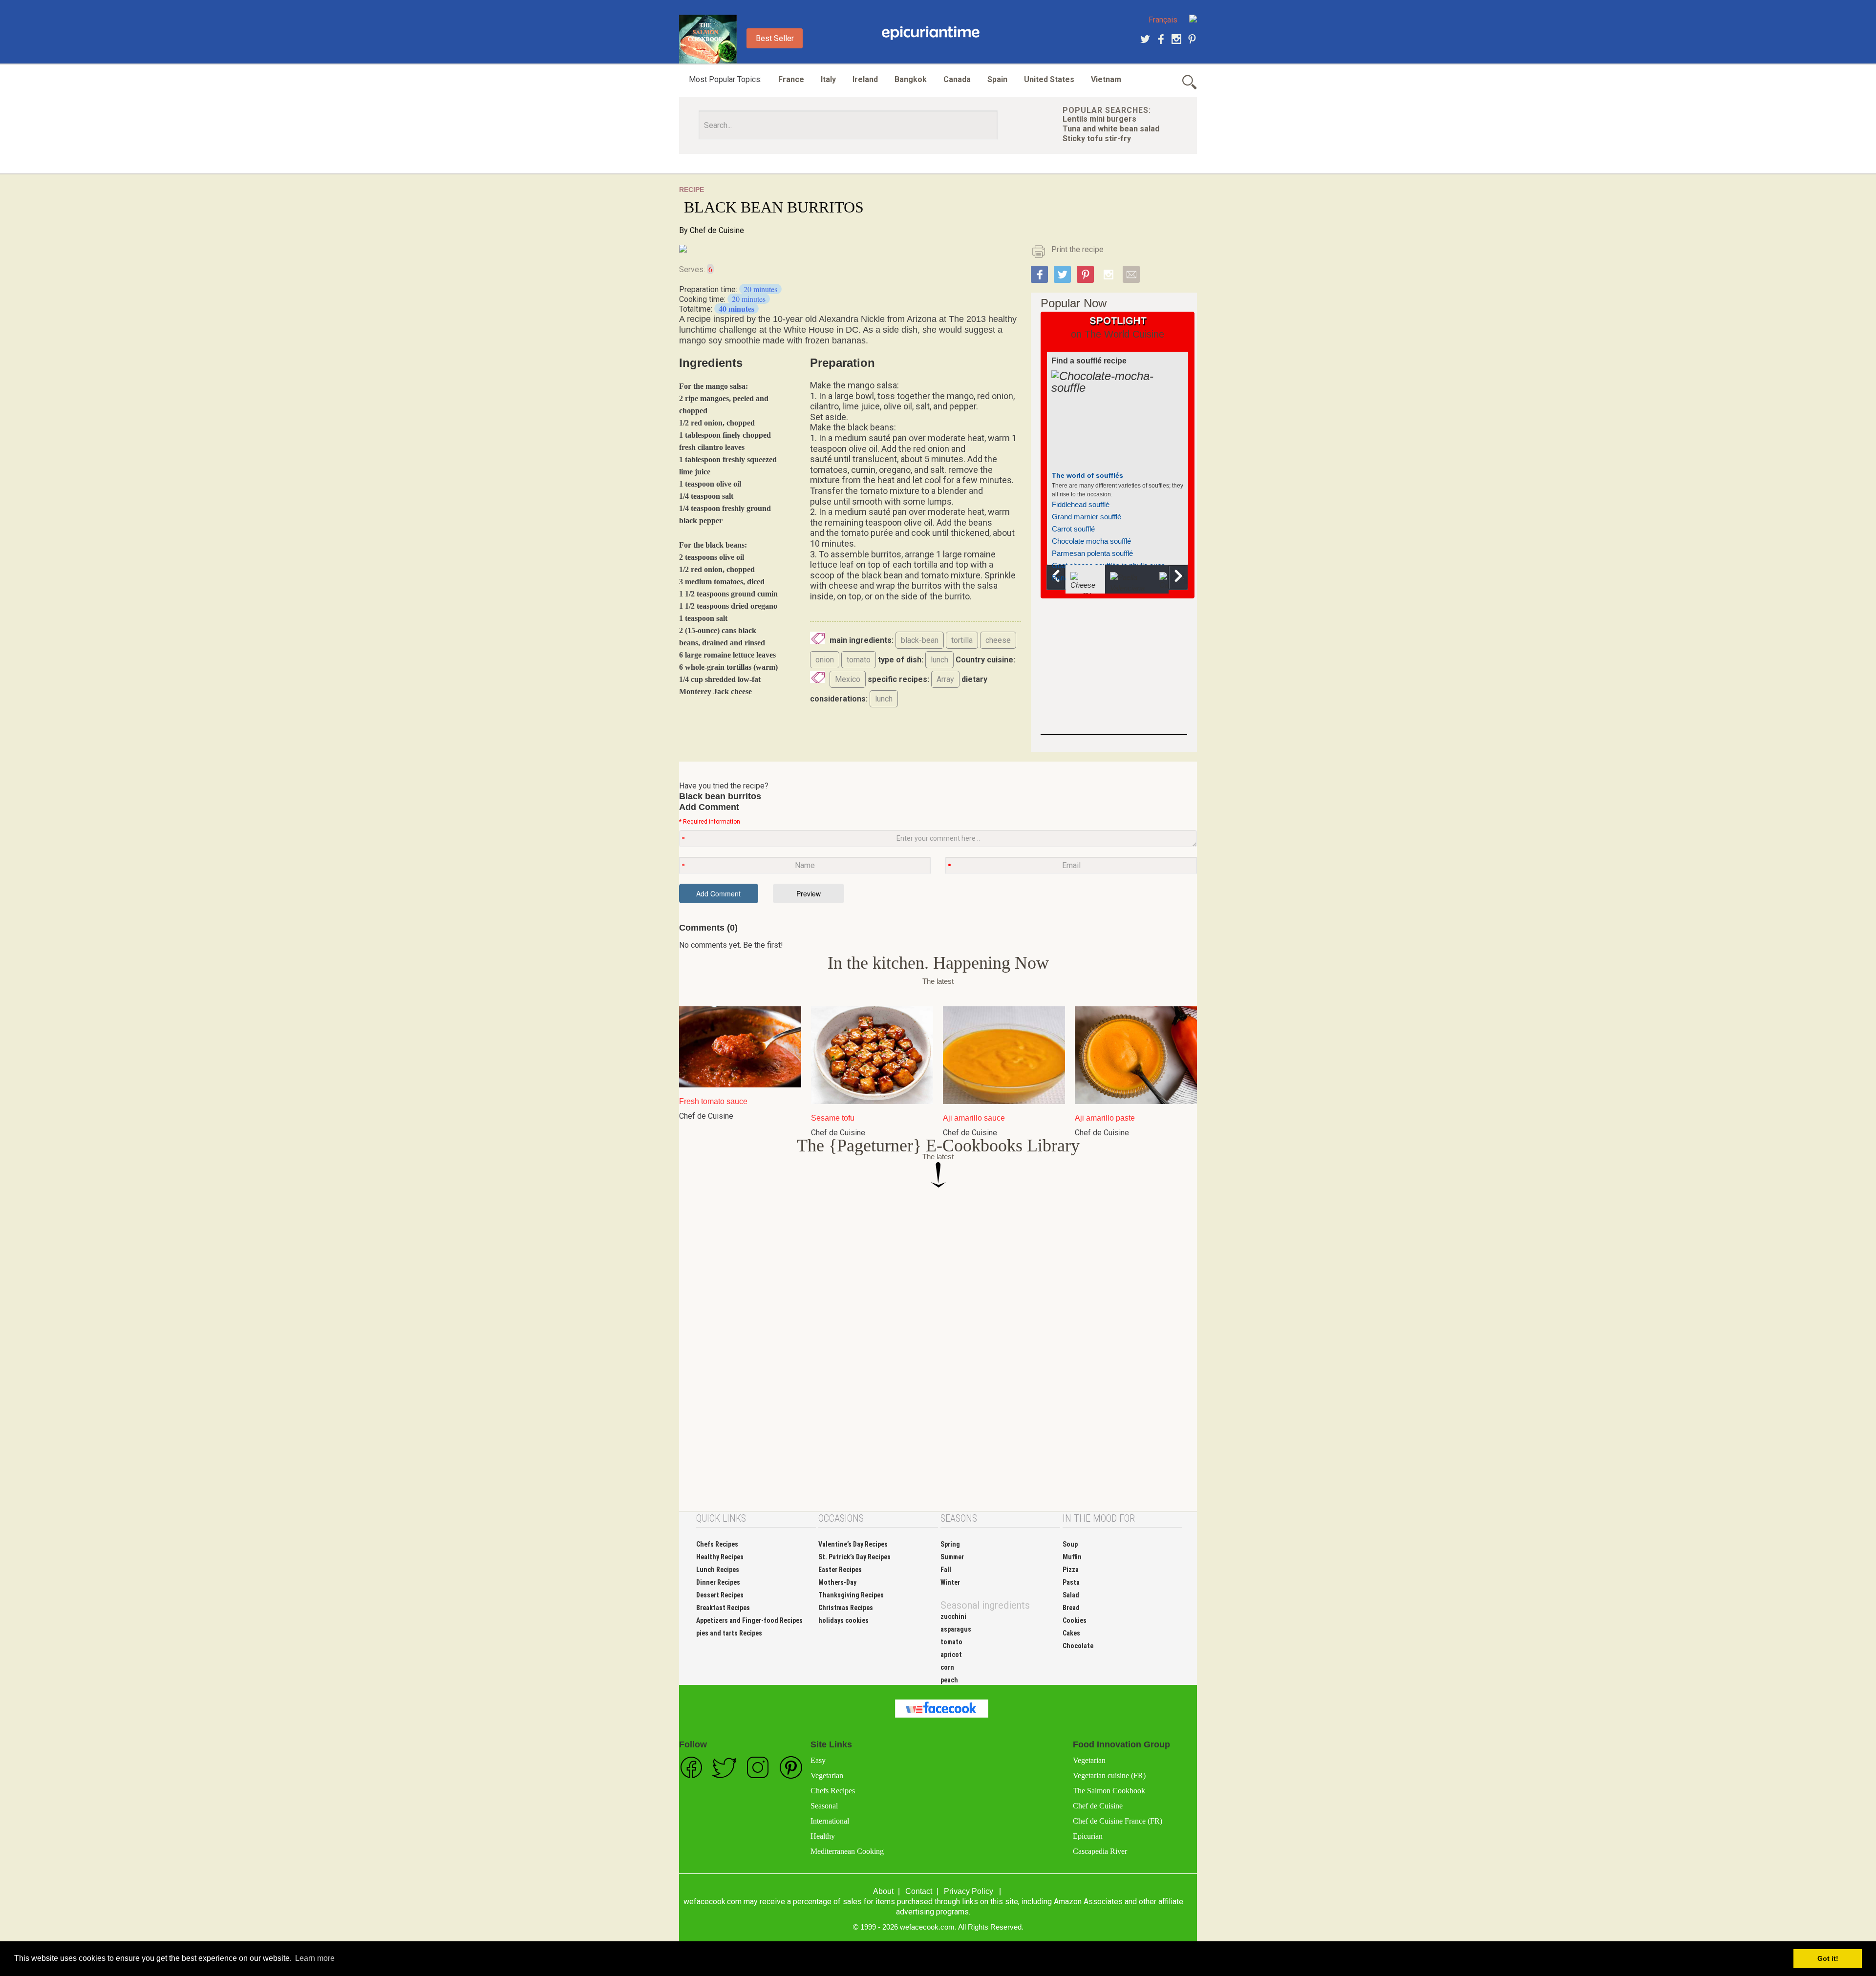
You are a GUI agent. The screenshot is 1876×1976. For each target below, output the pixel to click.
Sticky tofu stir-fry (1097, 138)
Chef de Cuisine (717, 230)
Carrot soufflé (1073, 529)
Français (1163, 20)
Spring (950, 1544)
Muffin (1072, 1557)
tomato (859, 660)
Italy (828, 79)
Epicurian (1088, 1836)
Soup (1070, 1544)
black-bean (920, 640)
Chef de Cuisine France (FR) (1118, 1821)
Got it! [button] (1828, 1958)
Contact (919, 1891)
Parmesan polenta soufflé (1092, 553)
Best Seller (775, 38)
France (791, 79)
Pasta (1071, 1582)
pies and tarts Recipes (729, 1633)
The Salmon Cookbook (1109, 1791)
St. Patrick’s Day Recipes (854, 1557)
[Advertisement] (1114, 674)
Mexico (848, 679)
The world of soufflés (1087, 475)
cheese (998, 640)
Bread (1071, 1608)
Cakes (1071, 1633)
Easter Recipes (840, 1570)
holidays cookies (843, 1620)
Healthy (823, 1836)
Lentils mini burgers (1099, 119)
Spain (997, 79)
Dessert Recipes (720, 1595)
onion (825, 660)
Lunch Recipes (718, 1570)
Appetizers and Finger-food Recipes (749, 1620)
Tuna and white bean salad (1111, 129)
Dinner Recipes (718, 1582)
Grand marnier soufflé (1087, 517)
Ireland (865, 79)
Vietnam (1106, 79)
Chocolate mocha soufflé (1091, 541)
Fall (946, 1570)
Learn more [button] (315, 1958)
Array (945, 679)
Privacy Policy (969, 1891)
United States (1049, 79)
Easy (818, 1760)
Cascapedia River (1100, 1851)
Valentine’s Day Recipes (853, 1544)
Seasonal (824, 1806)
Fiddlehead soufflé (1081, 504)
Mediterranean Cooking (847, 1851)
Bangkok (911, 79)
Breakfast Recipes (723, 1608)
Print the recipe (1077, 249)
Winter (950, 1582)
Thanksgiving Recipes (851, 1595)
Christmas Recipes (846, 1608)
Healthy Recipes (720, 1557)
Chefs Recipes (717, 1544)
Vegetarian (827, 1775)
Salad (1071, 1595)
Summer (952, 1557)
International (830, 1821)
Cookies (1075, 1620)
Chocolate (1078, 1646)
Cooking (931, 33)
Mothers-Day (837, 1582)
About (883, 1891)
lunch (939, 660)
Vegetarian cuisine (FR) (1109, 1775)
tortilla (962, 640)
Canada (957, 79)
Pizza (1071, 1570)
